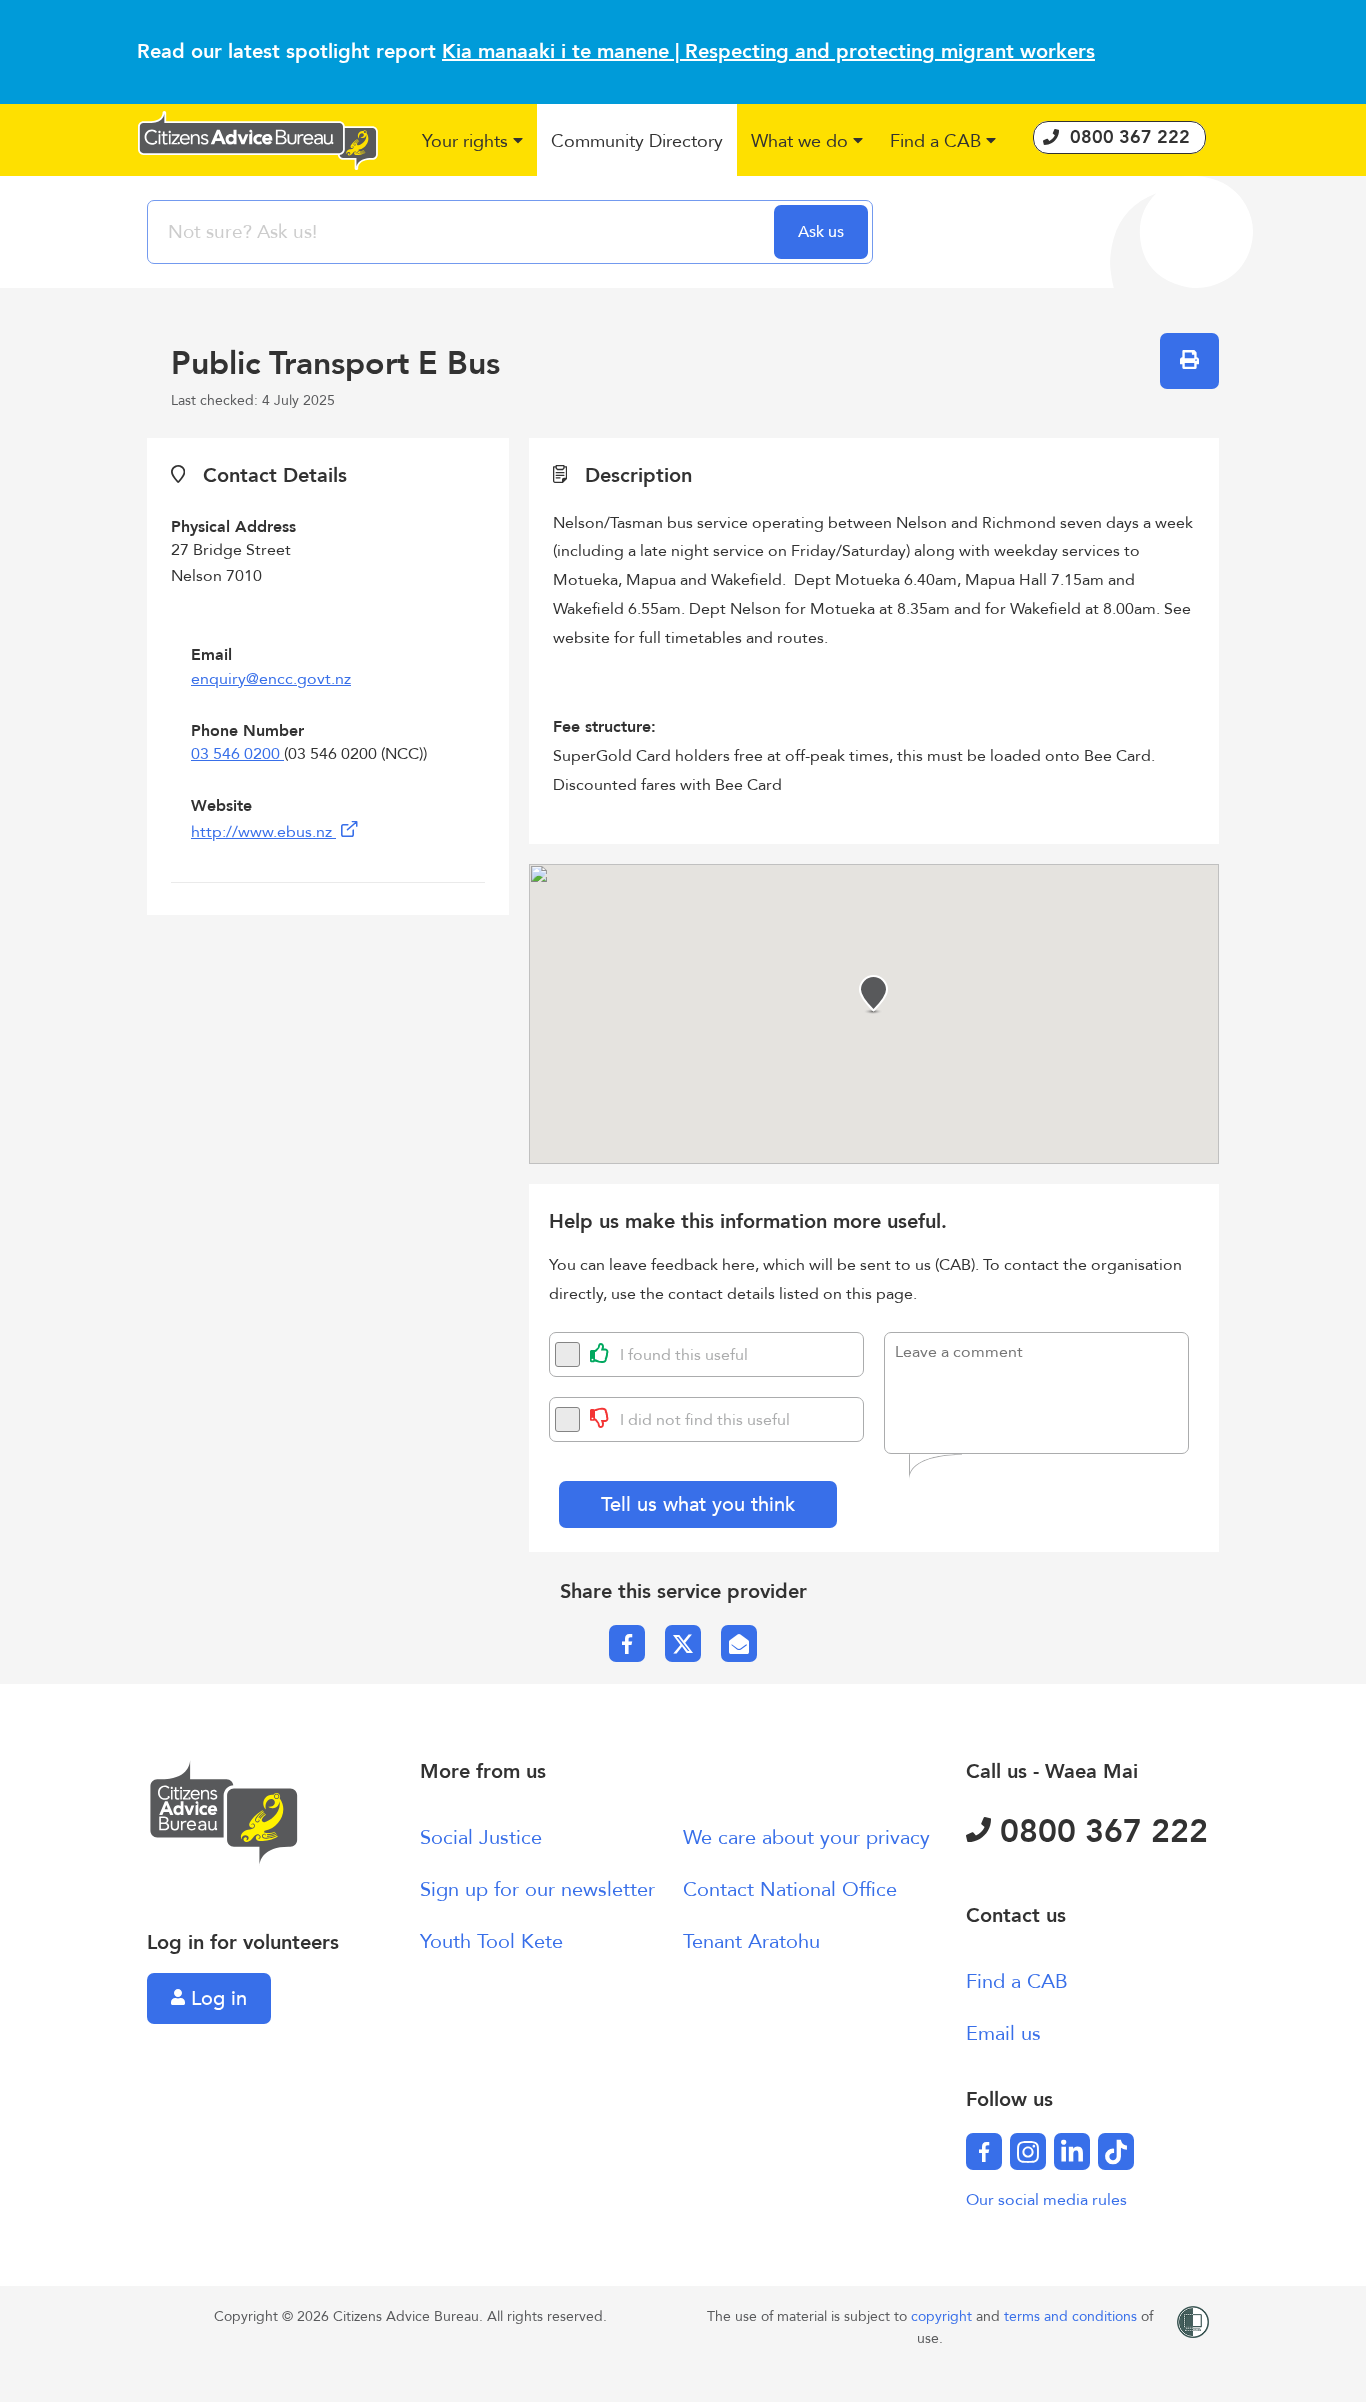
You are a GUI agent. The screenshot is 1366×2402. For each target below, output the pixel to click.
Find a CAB (1017, 1981)
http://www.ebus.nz (263, 832)
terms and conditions (1072, 2316)
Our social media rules (1046, 2200)
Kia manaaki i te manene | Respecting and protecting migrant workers (768, 51)
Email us (1003, 2033)
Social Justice (481, 1837)
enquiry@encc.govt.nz (271, 679)
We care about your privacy (806, 1837)
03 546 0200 (237, 754)
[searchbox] (463, 232)
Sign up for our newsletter (537, 1889)
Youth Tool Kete (491, 1941)
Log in (216, 1998)
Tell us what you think (698, 1504)
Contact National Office (790, 1889)
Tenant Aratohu (751, 1941)
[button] (473, 142)
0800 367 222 (1099, 1832)
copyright (943, 2316)
